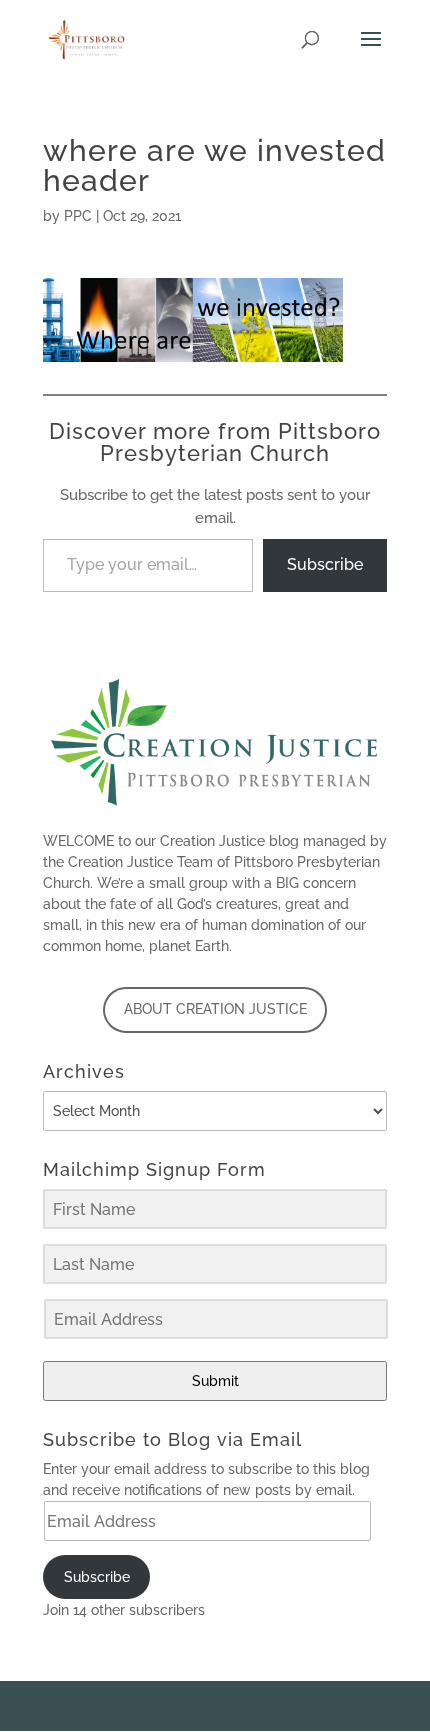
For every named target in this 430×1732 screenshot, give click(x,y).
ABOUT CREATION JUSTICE (215, 1009)
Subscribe (325, 564)
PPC (78, 216)
